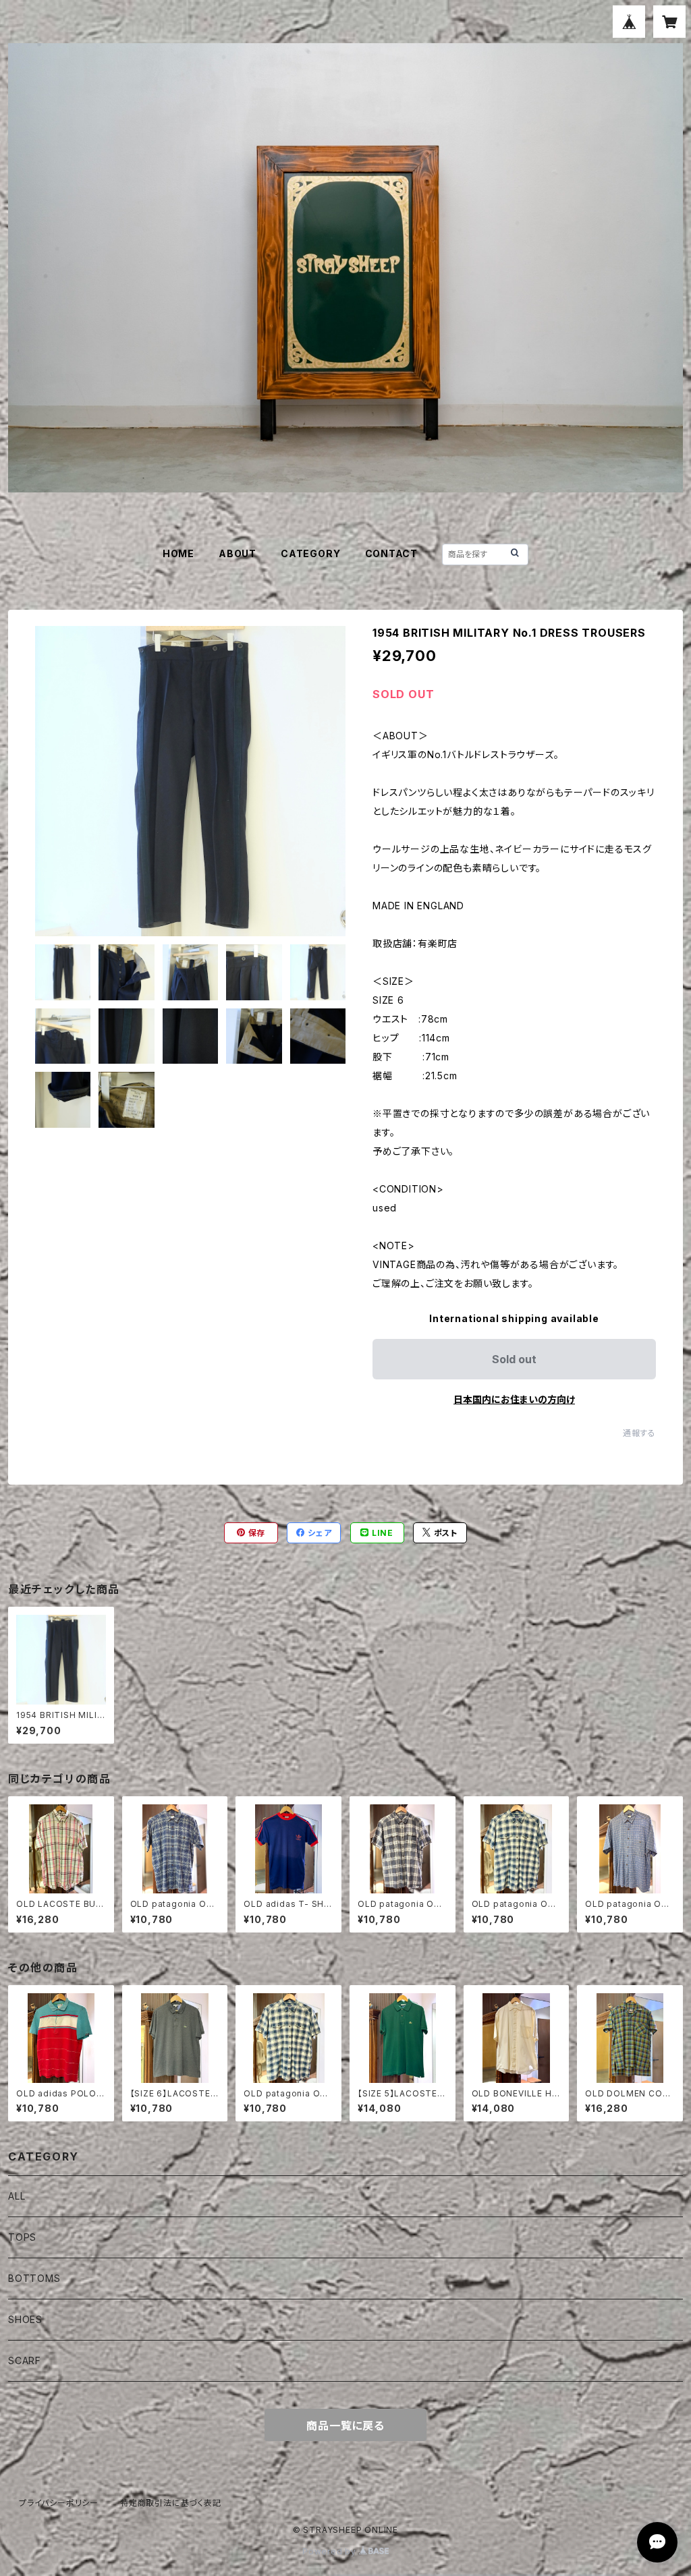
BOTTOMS (34, 2278)
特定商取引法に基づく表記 (171, 2503)
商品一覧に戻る (345, 2426)
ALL (17, 2196)
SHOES (25, 2319)
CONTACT (392, 553)
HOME (178, 553)
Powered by (331, 2551)
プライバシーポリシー (59, 2503)
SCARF (25, 2360)
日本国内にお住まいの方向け (514, 1399)
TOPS (22, 2237)
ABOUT (238, 553)
